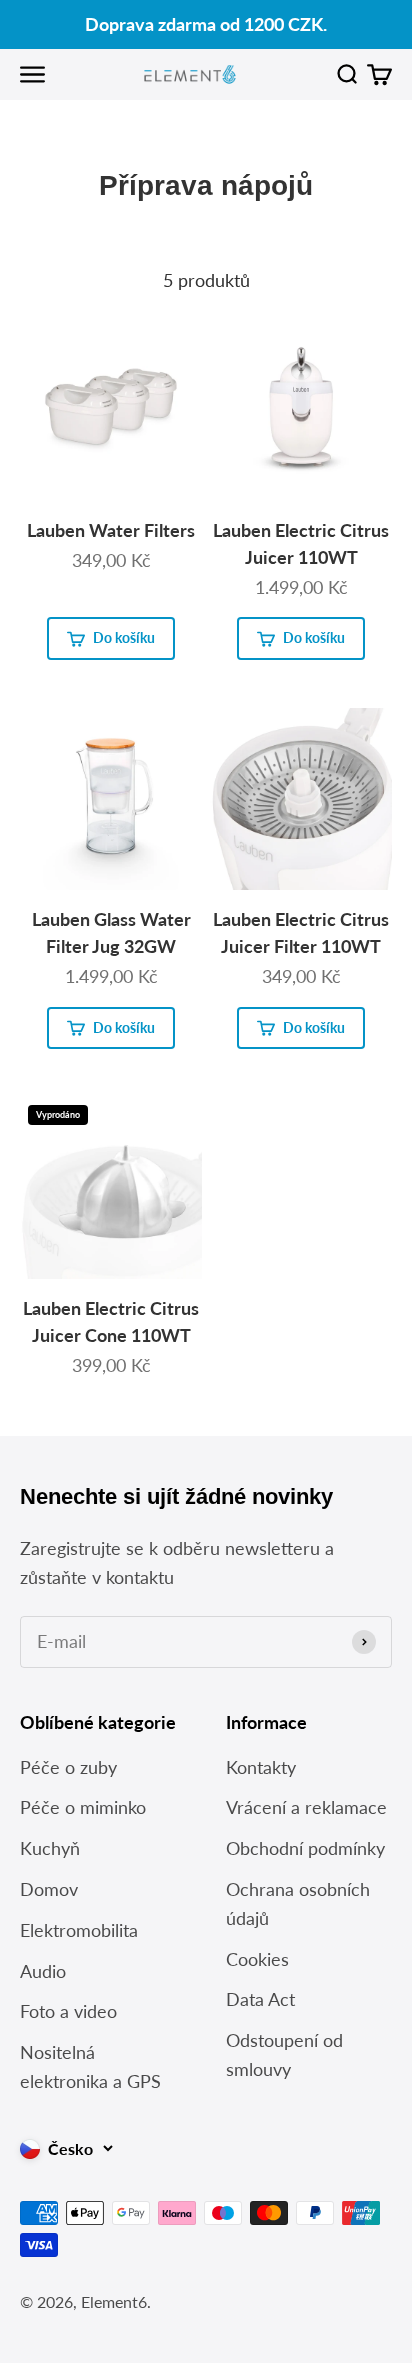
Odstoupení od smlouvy (284, 2054)
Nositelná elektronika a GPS (90, 2066)
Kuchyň (50, 1848)
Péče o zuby (68, 1767)
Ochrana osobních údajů (298, 1903)
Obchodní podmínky (305, 1848)
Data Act (260, 1999)
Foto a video (68, 2011)
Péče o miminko (83, 1807)
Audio (43, 1971)
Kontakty (261, 1767)
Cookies (257, 1959)
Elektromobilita (79, 1930)
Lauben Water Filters (111, 530)
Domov (49, 1889)
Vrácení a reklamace (306, 1807)
